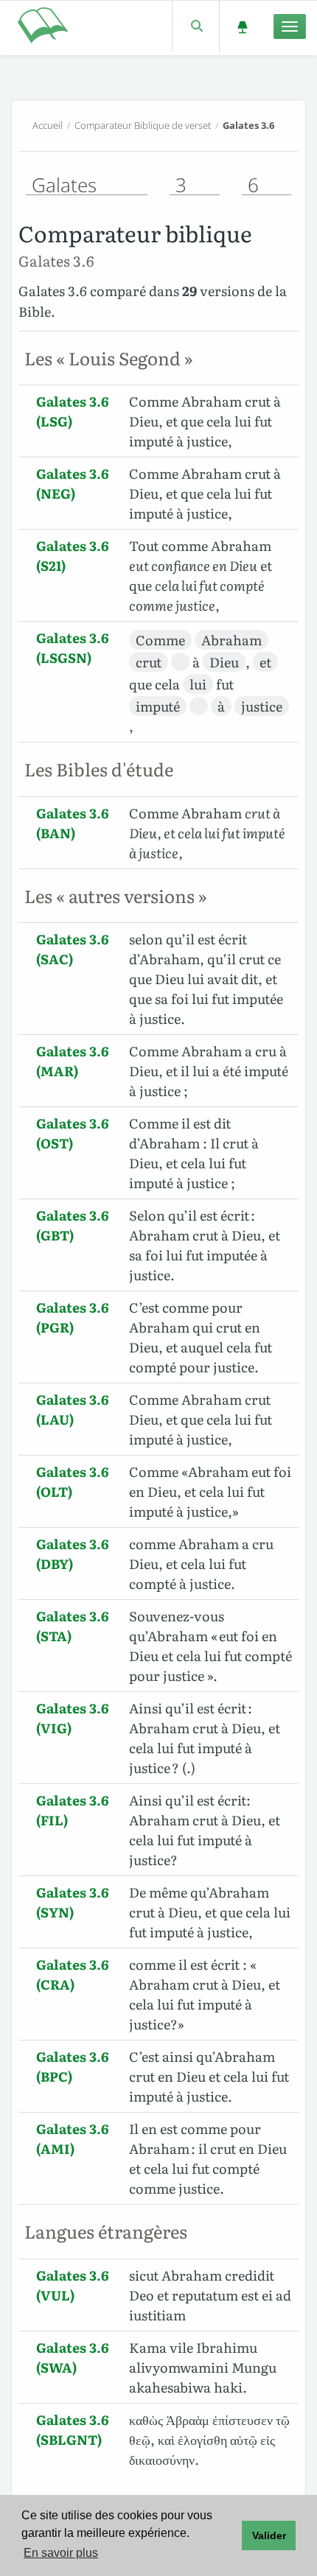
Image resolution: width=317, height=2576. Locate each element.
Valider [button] (269, 2535)
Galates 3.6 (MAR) (73, 1061)
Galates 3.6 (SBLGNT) (73, 2429)
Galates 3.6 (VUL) (73, 2285)
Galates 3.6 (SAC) (73, 949)
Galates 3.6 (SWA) (73, 2357)
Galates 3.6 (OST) (73, 1133)
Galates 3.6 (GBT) (73, 1225)
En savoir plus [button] (61, 2553)
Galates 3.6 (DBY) (73, 1554)
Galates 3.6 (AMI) (73, 2138)
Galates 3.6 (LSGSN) (73, 647)
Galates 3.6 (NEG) (73, 483)
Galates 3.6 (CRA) (73, 1974)
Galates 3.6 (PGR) (73, 1317)
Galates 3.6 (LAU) (73, 1409)
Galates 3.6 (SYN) (73, 1902)
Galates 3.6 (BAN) (73, 823)
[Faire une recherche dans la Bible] (196, 26)
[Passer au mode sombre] (242, 26)
